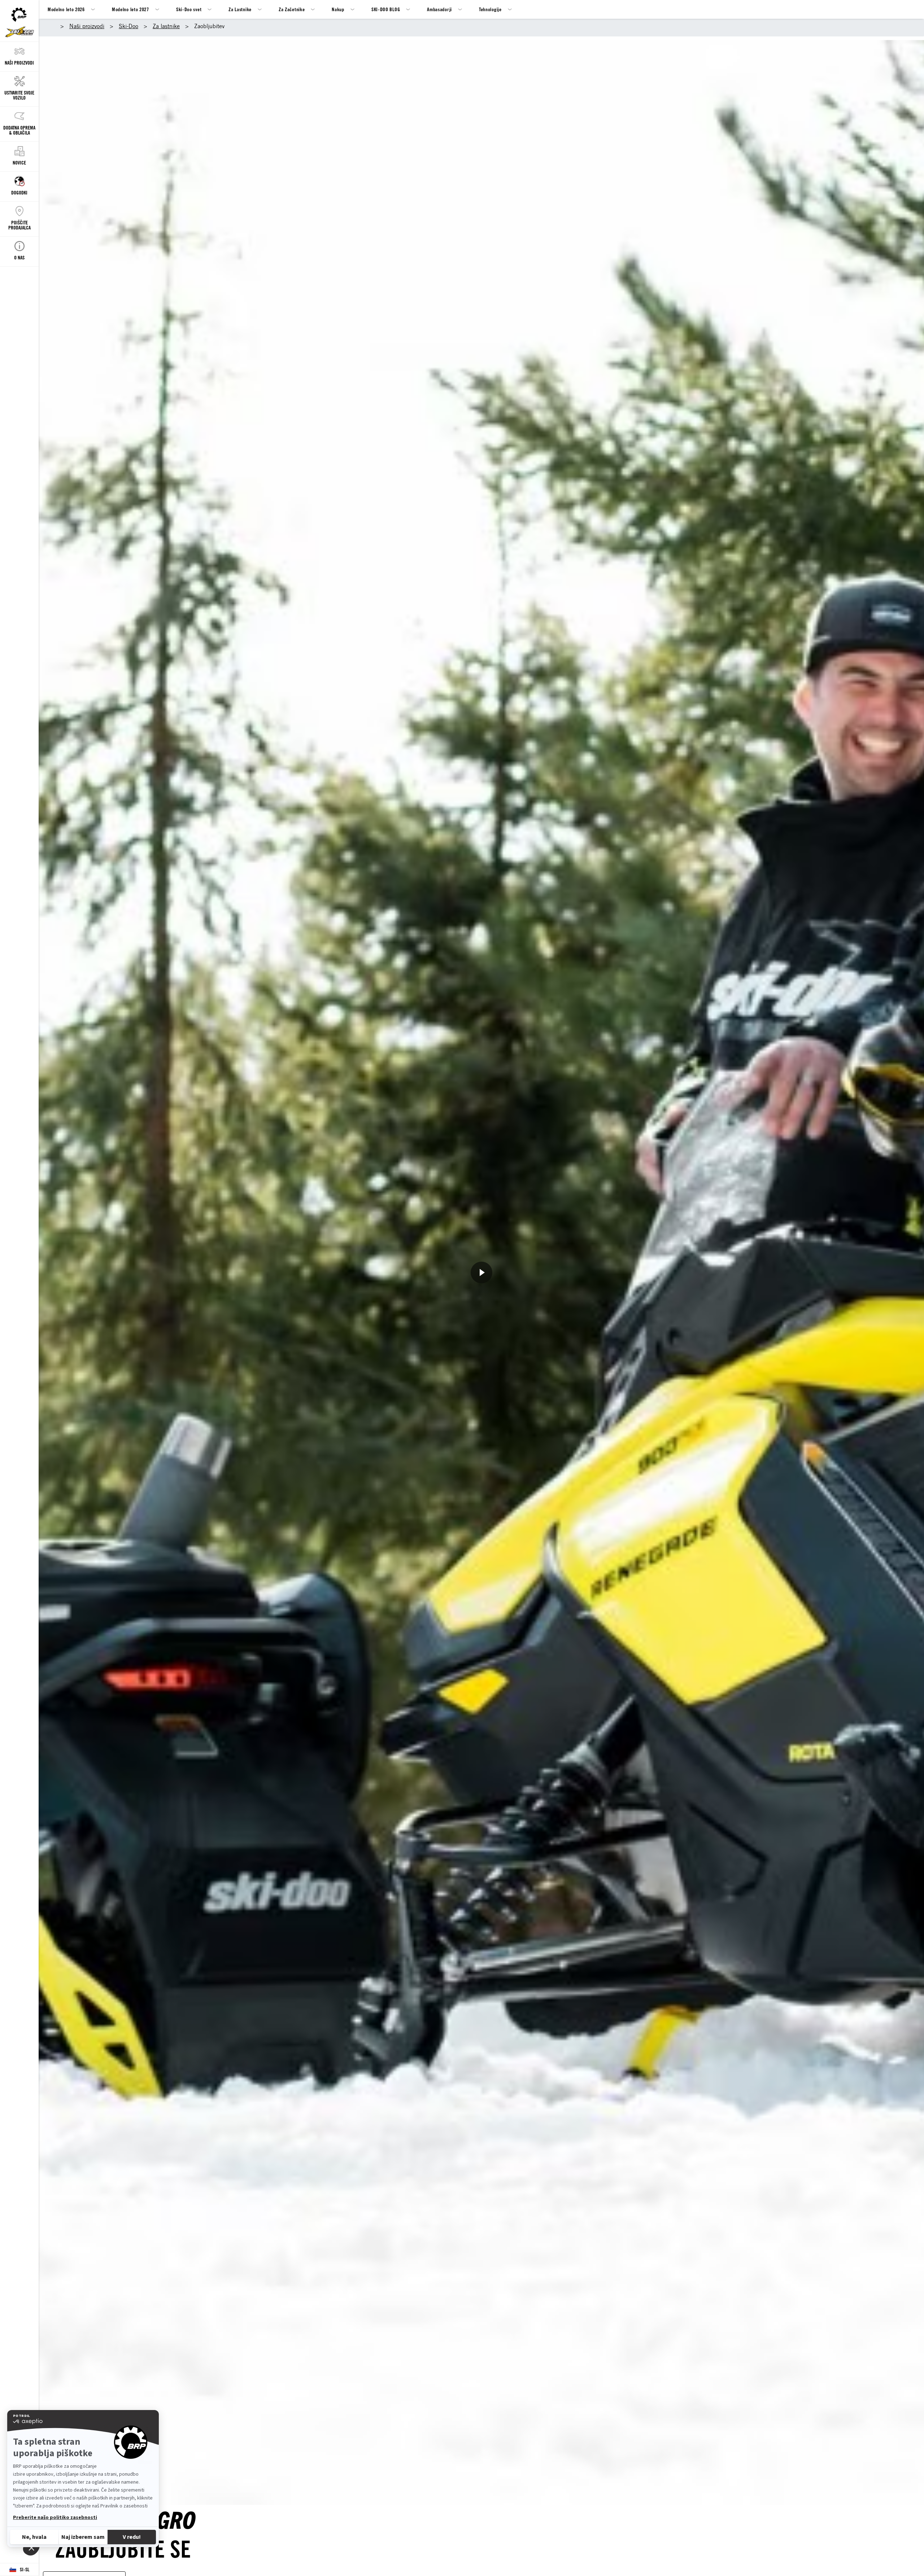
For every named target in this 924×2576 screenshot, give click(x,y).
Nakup (338, 9)
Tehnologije (490, 9)
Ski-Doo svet (189, 9)
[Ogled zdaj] (481, 1272)
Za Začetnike (292, 9)
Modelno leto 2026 (66, 9)
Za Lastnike (240, 9)
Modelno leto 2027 (130, 9)
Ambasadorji (439, 9)
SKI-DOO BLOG (386, 9)
